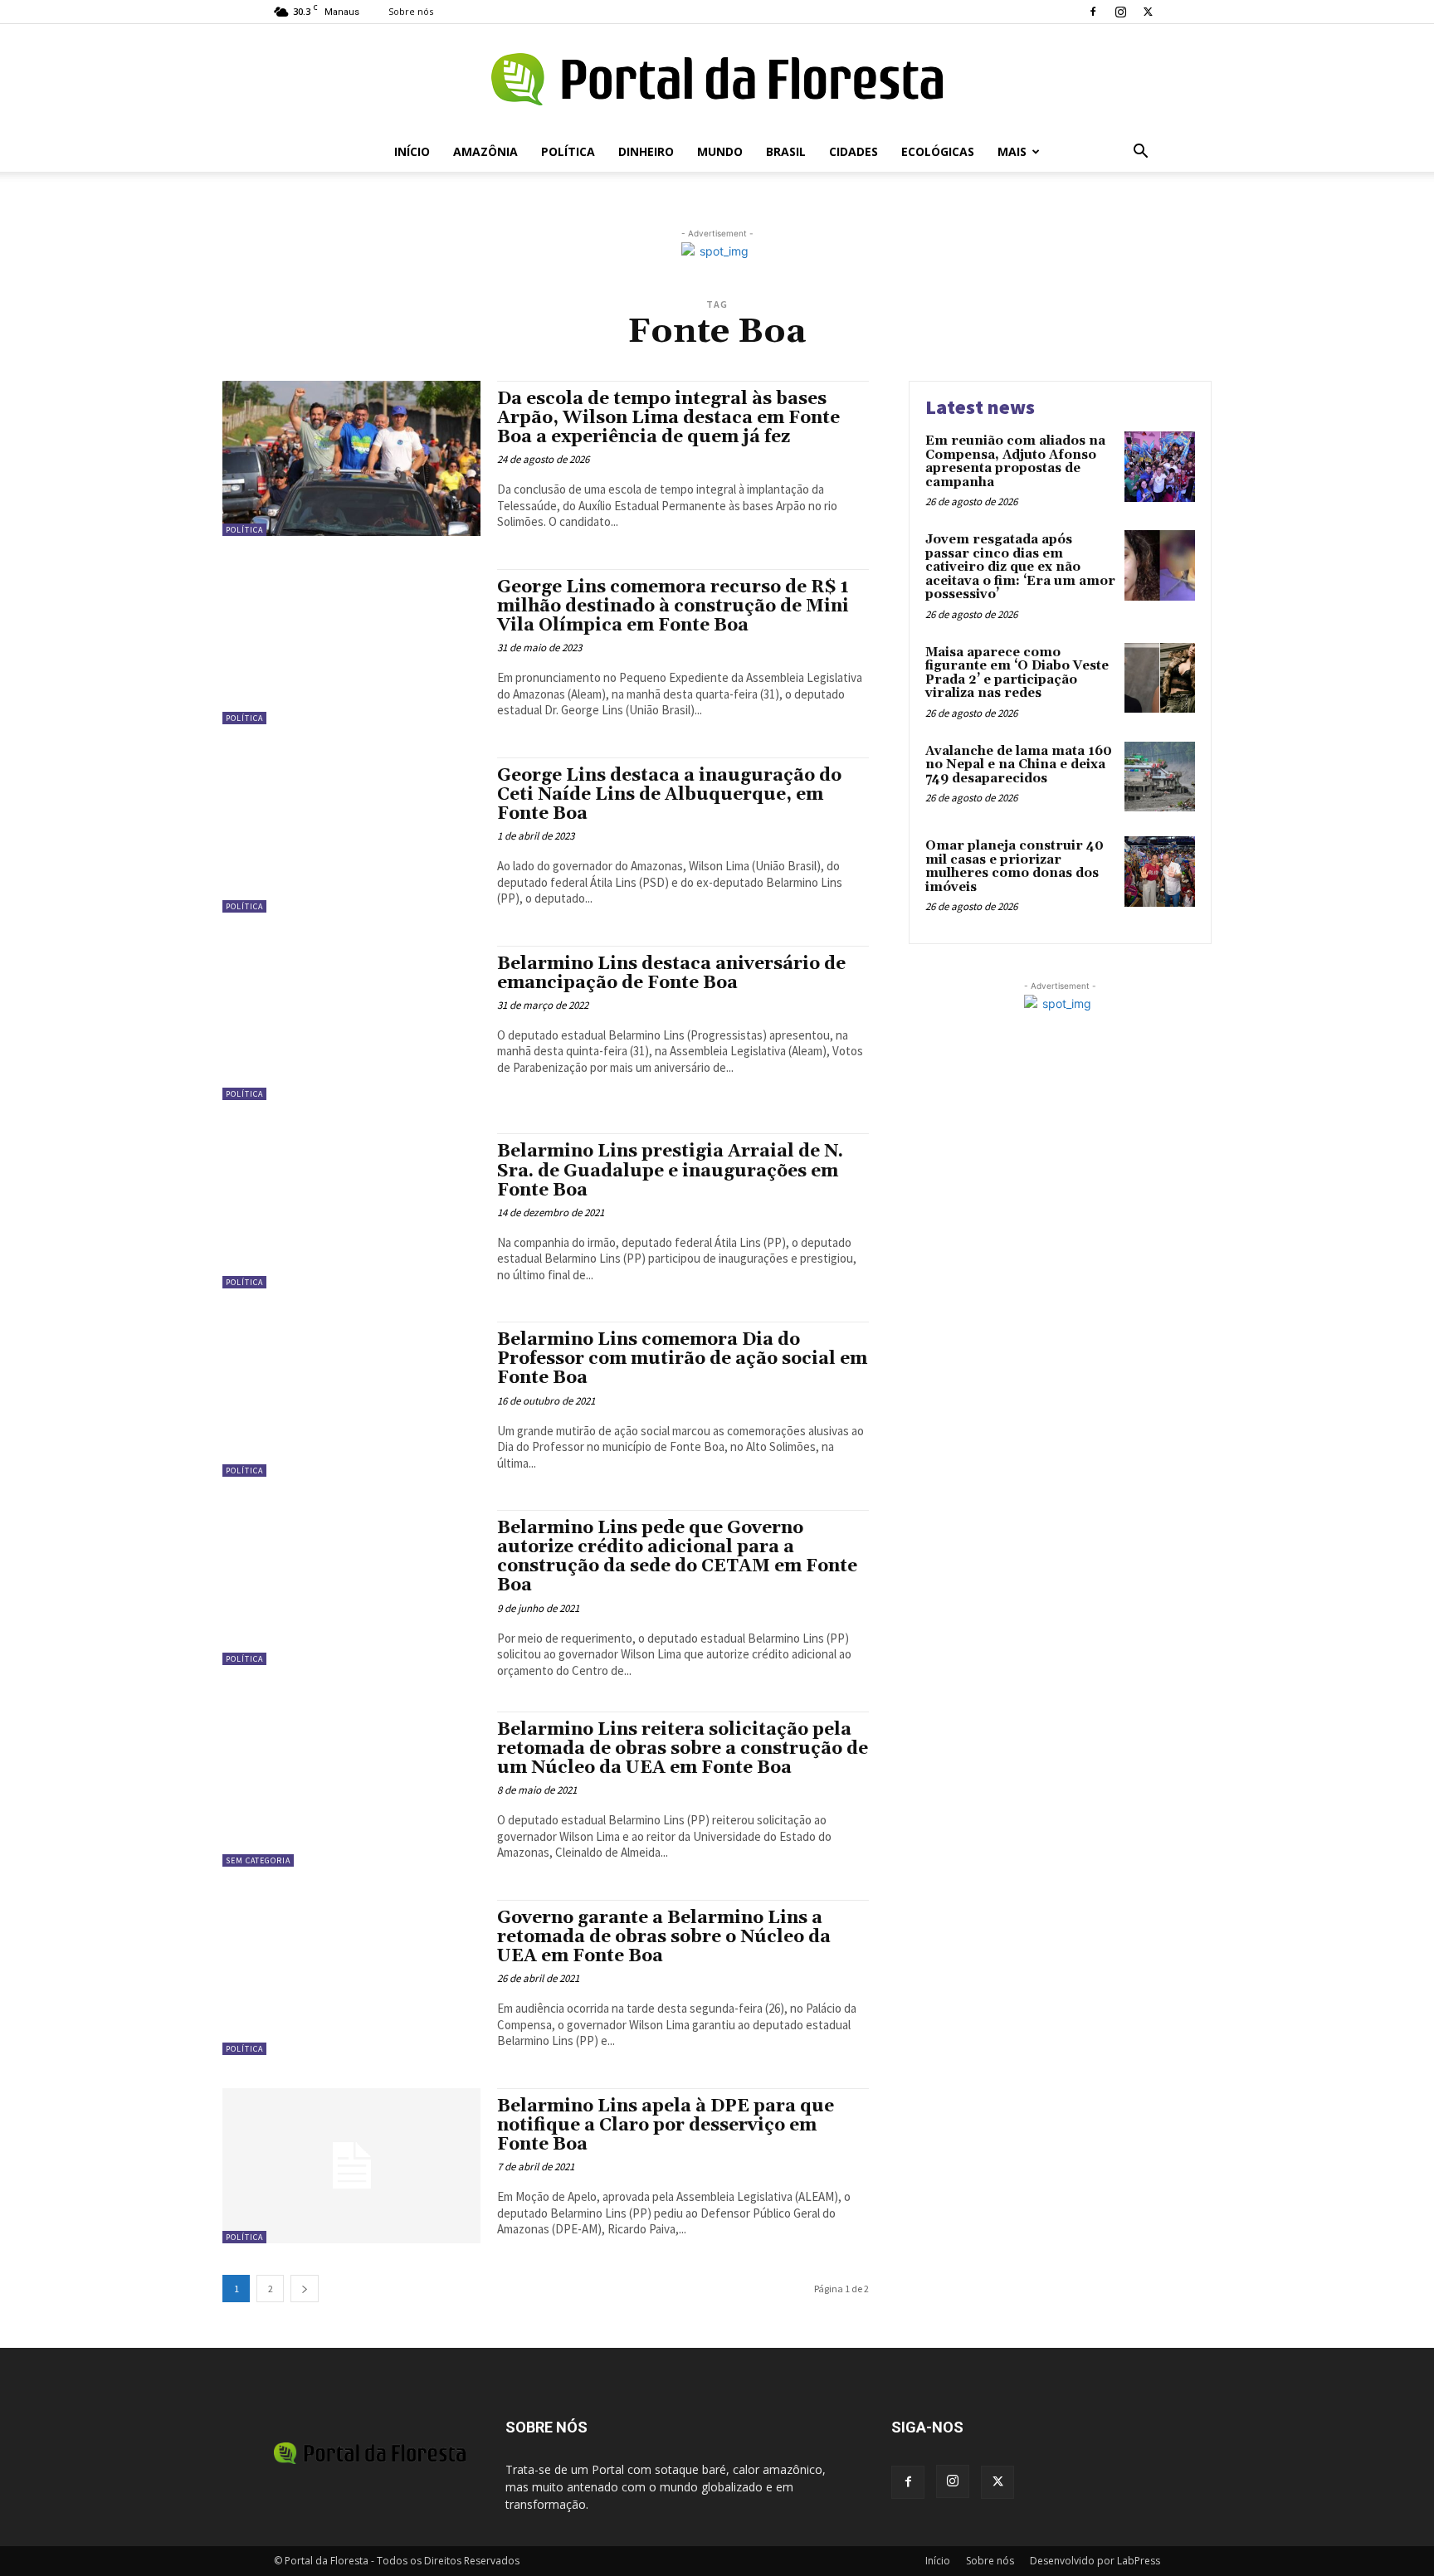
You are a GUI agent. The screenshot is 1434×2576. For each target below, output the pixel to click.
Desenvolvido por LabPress (1095, 2561)
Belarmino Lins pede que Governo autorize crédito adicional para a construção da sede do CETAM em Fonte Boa (677, 1557)
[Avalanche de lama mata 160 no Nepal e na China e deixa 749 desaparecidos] (1160, 777)
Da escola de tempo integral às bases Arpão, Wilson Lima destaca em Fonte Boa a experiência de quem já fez (668, 418)
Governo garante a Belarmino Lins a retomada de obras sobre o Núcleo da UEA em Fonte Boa (664, 1937)
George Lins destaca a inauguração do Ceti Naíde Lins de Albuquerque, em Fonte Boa (669, 795)
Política (568, 151)
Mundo (720, 151)
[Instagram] (1120, 12)
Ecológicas (938, 151)
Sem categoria (258, 1860)
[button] (1140, 153)
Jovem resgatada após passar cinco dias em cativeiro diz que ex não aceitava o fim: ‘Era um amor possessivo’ (1020, 567)
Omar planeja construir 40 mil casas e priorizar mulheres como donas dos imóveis (1015, 867)
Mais (1012, 151)
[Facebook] (1093, 12)
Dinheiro (646, 151)
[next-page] (305, 2289)
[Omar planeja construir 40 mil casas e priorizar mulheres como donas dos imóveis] (1160, 872)
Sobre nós (411, 11)
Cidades (854, 151)
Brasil (786, 151)
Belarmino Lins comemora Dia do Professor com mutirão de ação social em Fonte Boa (682, 1359)
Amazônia (485, 151)
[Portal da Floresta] (717, 79)
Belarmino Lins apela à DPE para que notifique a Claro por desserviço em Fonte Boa (666, 2126)
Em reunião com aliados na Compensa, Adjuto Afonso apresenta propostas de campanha (1015, 462)
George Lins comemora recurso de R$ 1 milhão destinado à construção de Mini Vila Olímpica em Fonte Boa (673, 606)
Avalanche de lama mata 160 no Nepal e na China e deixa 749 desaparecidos (1019, 765)
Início (412, 151)
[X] (1148, 12)
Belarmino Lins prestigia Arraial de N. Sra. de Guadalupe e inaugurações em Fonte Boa (670, 1171)
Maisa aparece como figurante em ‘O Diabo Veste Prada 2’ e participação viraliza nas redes (1017, 673)
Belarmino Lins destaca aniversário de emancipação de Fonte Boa (671, 974)
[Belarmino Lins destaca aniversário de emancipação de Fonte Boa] (351, 1023)
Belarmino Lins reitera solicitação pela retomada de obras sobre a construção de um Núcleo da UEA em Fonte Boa (683, 1749)
